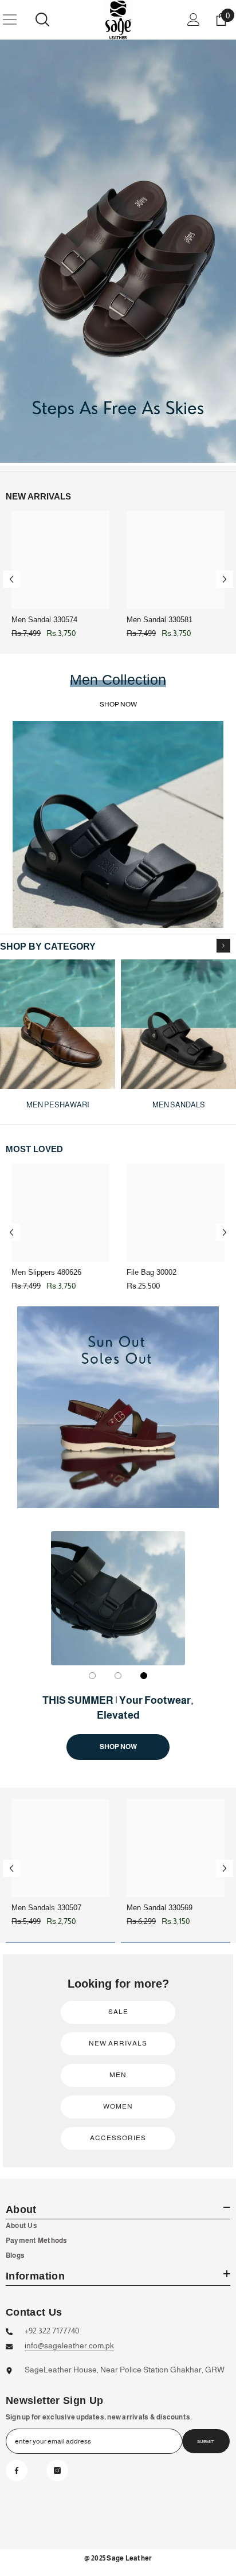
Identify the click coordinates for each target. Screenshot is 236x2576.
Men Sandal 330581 (160, 620)
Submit (206, 2442)
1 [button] (92, 1676)
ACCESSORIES (118, 2138)
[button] (11, 579)
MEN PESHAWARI (58, 1105)
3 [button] (144, 1676)
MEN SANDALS (179, 1105)
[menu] (10, 19)
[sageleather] (118, 251)
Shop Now (118, 1747)
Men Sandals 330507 (46, 1908)
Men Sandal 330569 (160, 1908)
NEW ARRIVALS (118, 2043)
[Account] (194, 19)
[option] (118, 251)
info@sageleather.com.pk (69, 2345)
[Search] (42, 19)
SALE (118, 2012)
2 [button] (118, 1676)
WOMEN (118, 2106)
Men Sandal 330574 (44, 620)
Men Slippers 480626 (46, 1272)
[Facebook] (17, 2470)
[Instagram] (57, 2470)
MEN (118, 2075)
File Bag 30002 (152, 1272)
